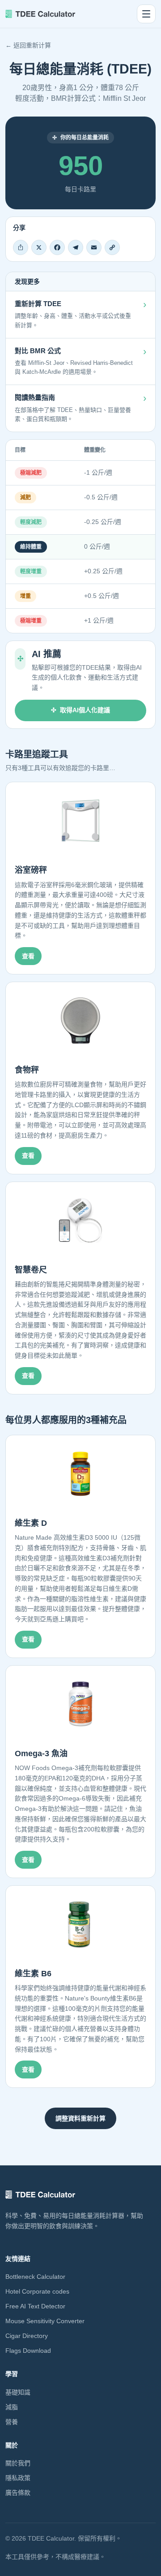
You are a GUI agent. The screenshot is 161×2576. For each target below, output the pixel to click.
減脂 (12, 2407)
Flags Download (28, 2351)
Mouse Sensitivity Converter (45, 2321)
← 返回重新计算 (28, 45)
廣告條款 (18, 2493)
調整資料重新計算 (80, 2118)
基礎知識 (18, 2392)
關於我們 (18, 2463)
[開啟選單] (146, 14)
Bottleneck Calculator (35, 2277)
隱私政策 (18, 2478)
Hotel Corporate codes (37, 2291)
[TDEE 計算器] (40, 14)
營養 (12, 2422)
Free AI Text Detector (35, 2306)
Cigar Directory (27, 2336)
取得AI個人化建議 (85, 710)
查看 (28, 956)
